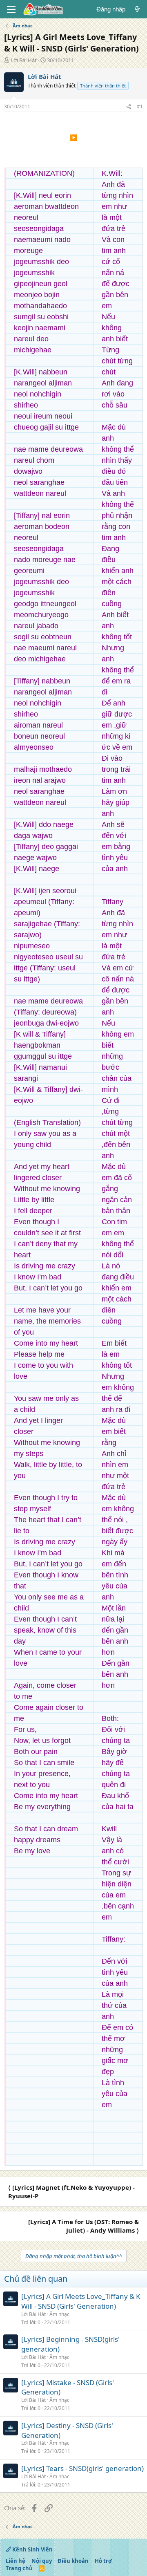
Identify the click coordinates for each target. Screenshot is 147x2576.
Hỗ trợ (103, 2561)
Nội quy (42, 2561)
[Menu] (11, 9)
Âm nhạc (59, 2314)
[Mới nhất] (137, 9)
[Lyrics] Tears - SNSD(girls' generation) (82, 2468)
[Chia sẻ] (129, 107)
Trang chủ (19, 2568)
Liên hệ (16, 2561)
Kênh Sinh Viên (32, 2549)
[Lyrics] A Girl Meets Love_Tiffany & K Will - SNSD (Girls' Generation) (81, 2301)
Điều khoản (73, 2561)
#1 (140, 106)
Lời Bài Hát (24, 60)
